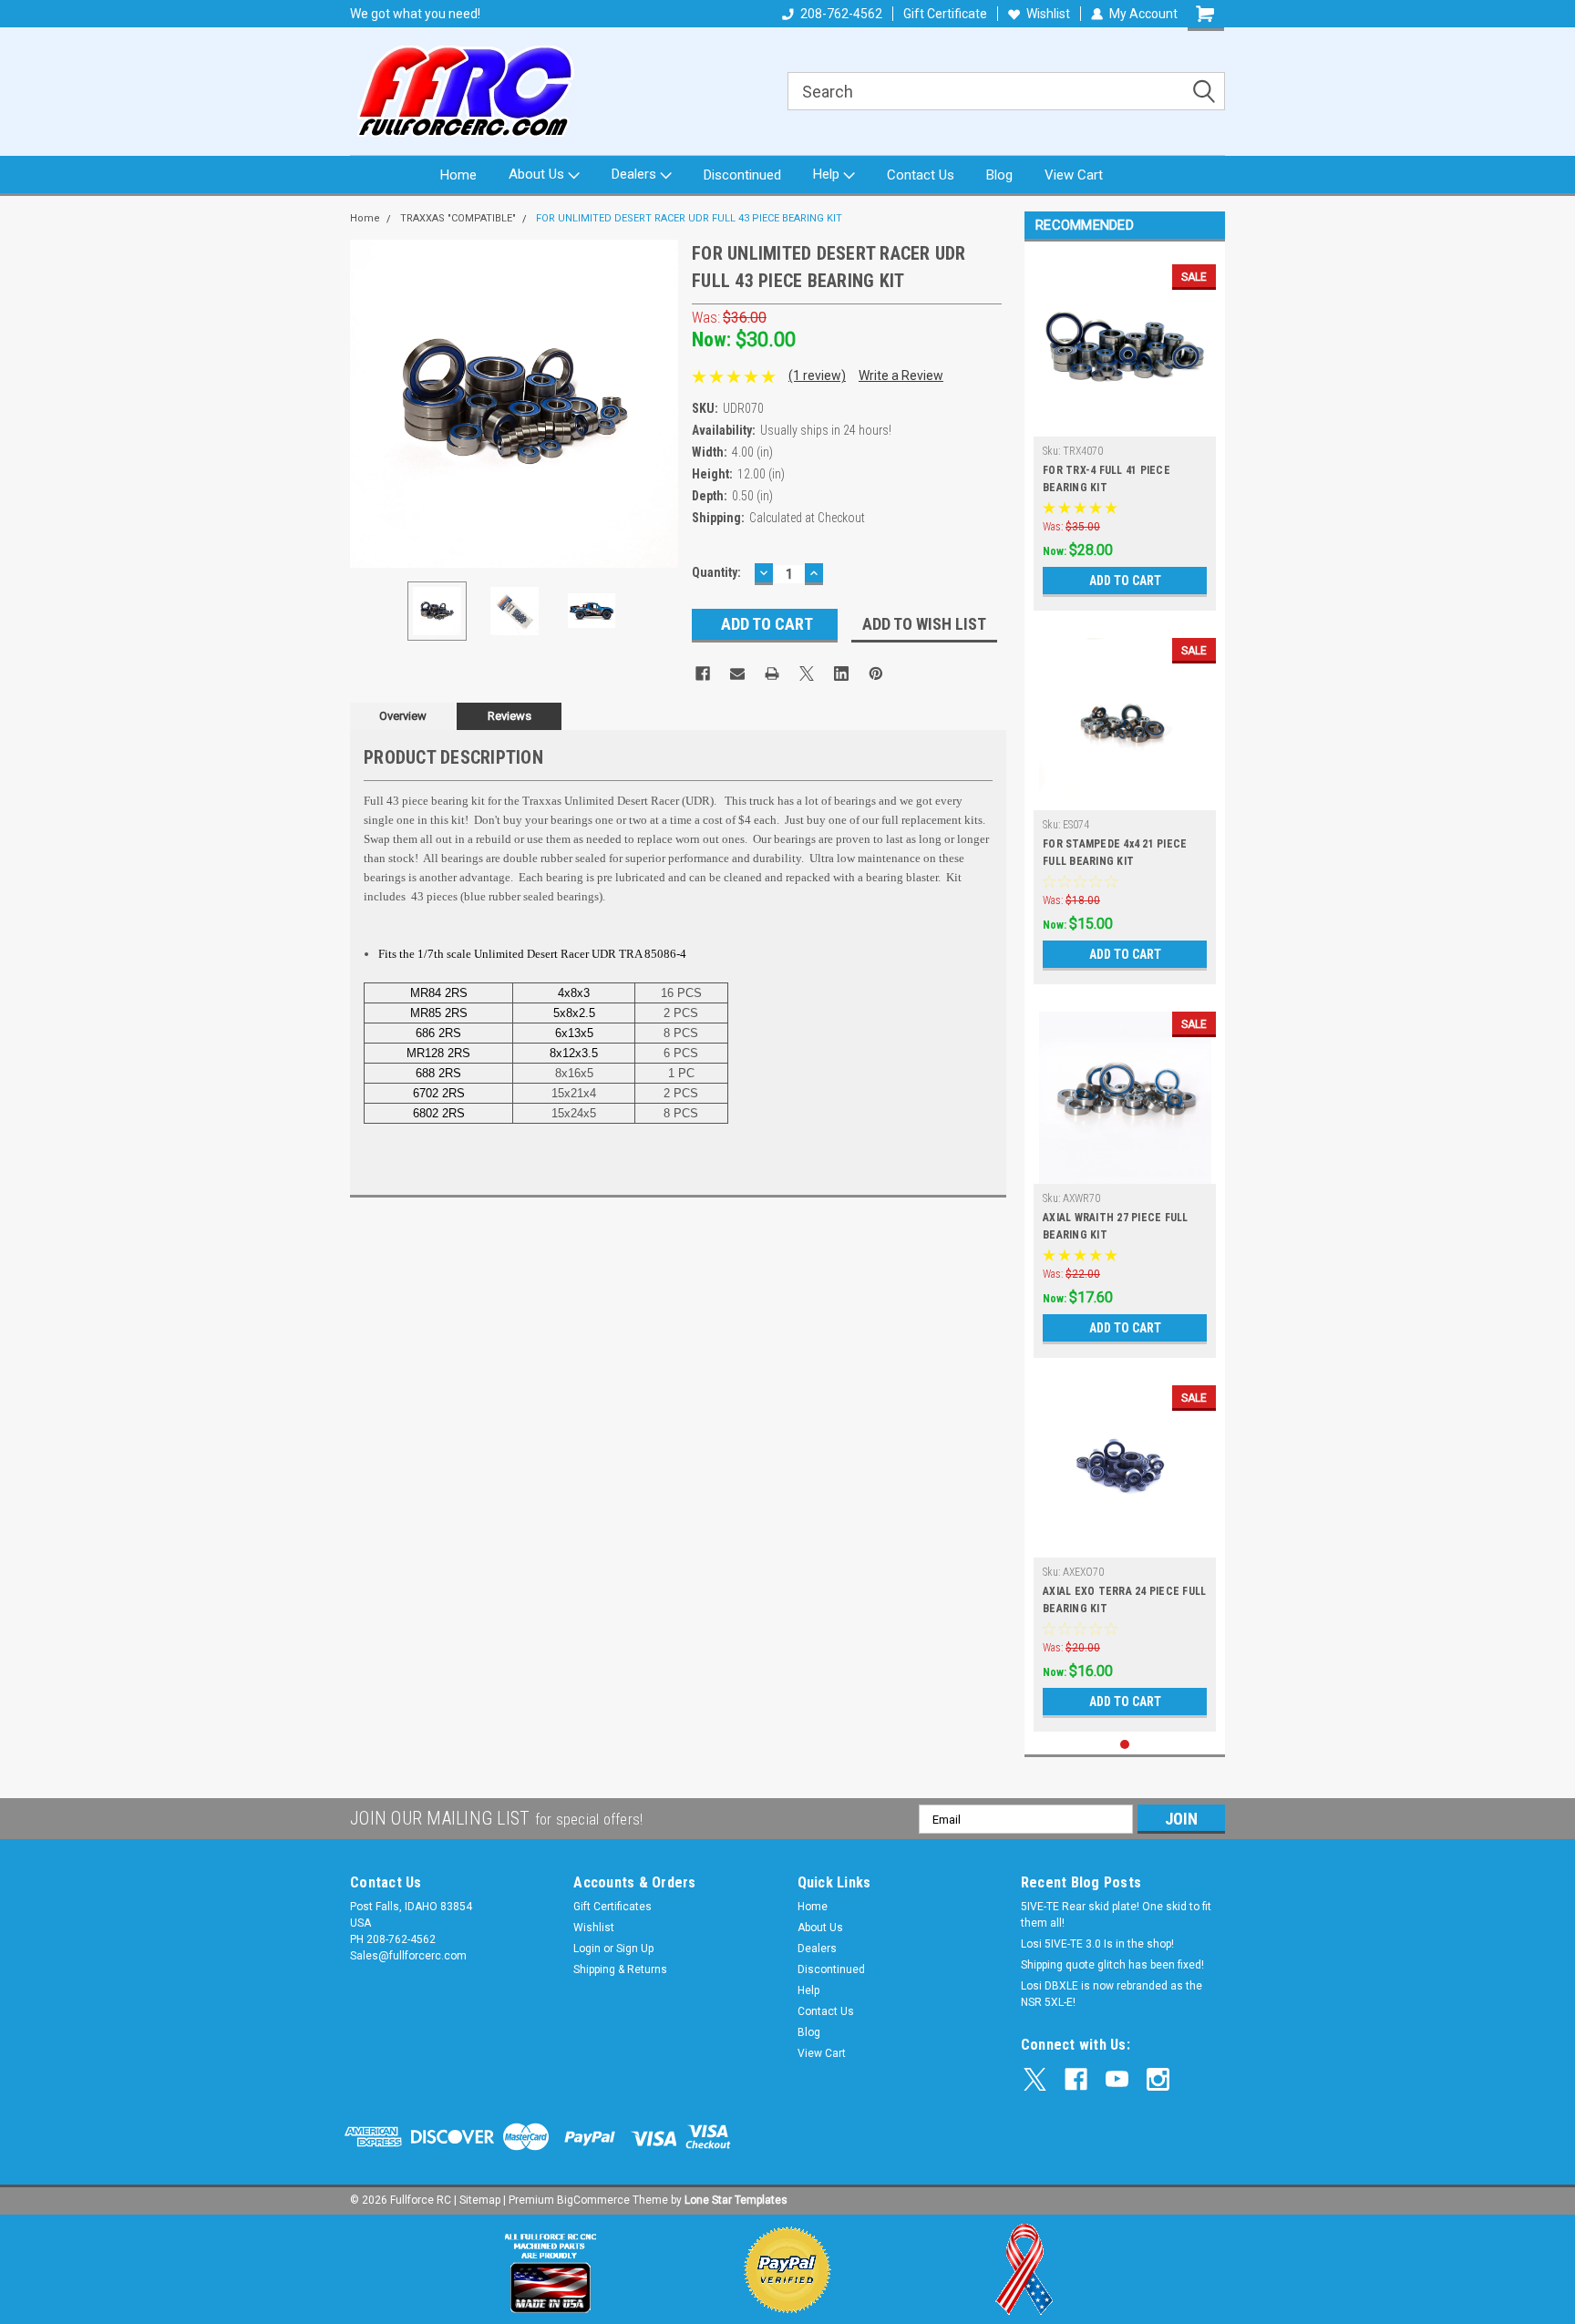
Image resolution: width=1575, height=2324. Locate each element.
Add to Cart (1125, 581)
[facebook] (1076, 2079)
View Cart (1074, 175)
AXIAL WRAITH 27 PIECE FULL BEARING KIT (1116, 1226)
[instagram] (1158, 2079)
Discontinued (742, 175)
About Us (538, 174)
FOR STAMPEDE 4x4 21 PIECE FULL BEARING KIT (1115, 853)
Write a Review (901, 375)
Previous (368, 403)
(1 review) (817, 375)
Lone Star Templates (736, 2200)
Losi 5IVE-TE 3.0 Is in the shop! (1097, 1944)
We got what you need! (415, 14)
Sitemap (480, 2200)
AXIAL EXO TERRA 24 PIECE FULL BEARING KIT (1124, 1600)
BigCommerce (593, 2200)
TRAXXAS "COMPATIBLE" (458, 218)
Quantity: (716, 572)
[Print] (772, 674)
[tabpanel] (1125, 431)
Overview (403, 716)
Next (660, 403)
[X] (807, 674)
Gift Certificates (612, 1907)
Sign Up (635, 1949)
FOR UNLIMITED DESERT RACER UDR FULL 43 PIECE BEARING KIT (689, 218)
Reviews (510, 716)
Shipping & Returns (620, 1969)
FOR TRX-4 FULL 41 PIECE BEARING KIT (1107, 479)
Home (458, 175)
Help (828, 174)
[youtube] (1117, 2079)
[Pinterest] (876, 674)
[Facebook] (703, 674)
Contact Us (921, 175)
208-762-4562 (841, 14)
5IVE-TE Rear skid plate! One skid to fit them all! (1116, 1915)
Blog (999, 175)
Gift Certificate (945, 14)
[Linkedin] (841, 674)
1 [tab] (1125, 1745)
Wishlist (1048, 14)
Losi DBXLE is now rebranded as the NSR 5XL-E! (1112, 1994)
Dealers (636, 174)
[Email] (737, 674)
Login (587, 1949)
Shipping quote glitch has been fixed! (1112, 1965)
